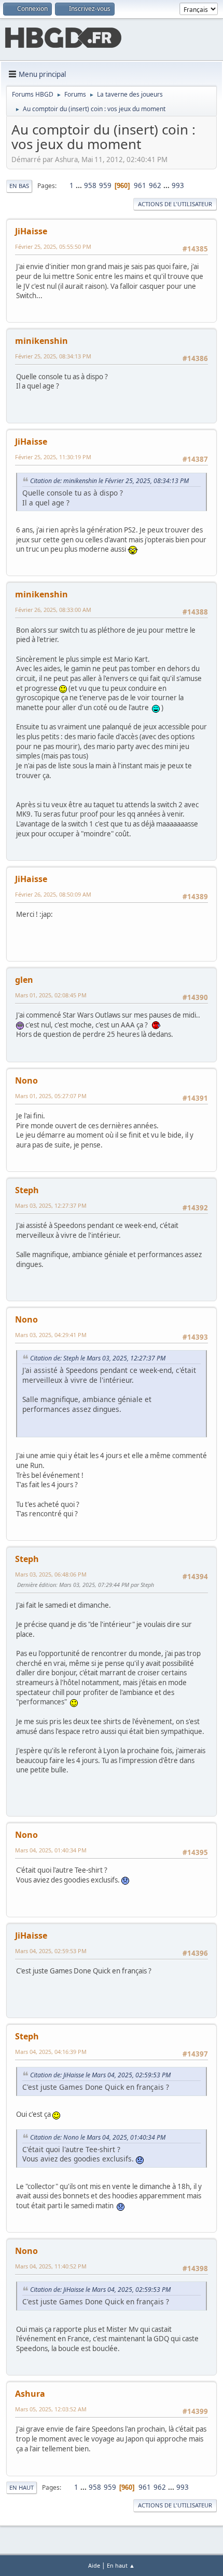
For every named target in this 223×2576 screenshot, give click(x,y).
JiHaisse (31, 231)
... (80, 185)
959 (105, 185)
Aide (94, 2565)
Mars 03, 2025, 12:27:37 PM (51, 1205)
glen (24, 980)
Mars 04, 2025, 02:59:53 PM (51, 1951)
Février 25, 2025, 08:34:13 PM (53, 356)
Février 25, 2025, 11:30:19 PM (53, 457)
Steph (27, 1190)
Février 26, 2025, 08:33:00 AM (53, 610)
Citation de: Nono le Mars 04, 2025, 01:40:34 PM (98, 2137)
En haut (22, 2487)
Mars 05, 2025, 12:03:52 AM (51, 2409)
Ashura (30, 2394)
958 (90, 185)
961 (140, 185)
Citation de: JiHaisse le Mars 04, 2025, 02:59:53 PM (100, 2075)
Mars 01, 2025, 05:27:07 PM (51, 1096)
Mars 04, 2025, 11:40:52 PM (51, 2266)
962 (155, 185)
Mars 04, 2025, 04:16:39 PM (51, 2052)
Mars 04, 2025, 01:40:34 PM (51, 1850)
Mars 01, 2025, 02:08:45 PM (51, 995)
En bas (19, 186)
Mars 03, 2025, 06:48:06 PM (51, 1574)
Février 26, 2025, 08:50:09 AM (53, 894)
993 (178, 185)
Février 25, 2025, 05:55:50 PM (53, 246)
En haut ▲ (121, 2565)
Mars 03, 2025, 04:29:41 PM (51, 1335)
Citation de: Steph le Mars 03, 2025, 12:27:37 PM (98, 1358)
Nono (26, 1080)
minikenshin (41, 341)
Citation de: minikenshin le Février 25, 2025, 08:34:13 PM (109, 481)
